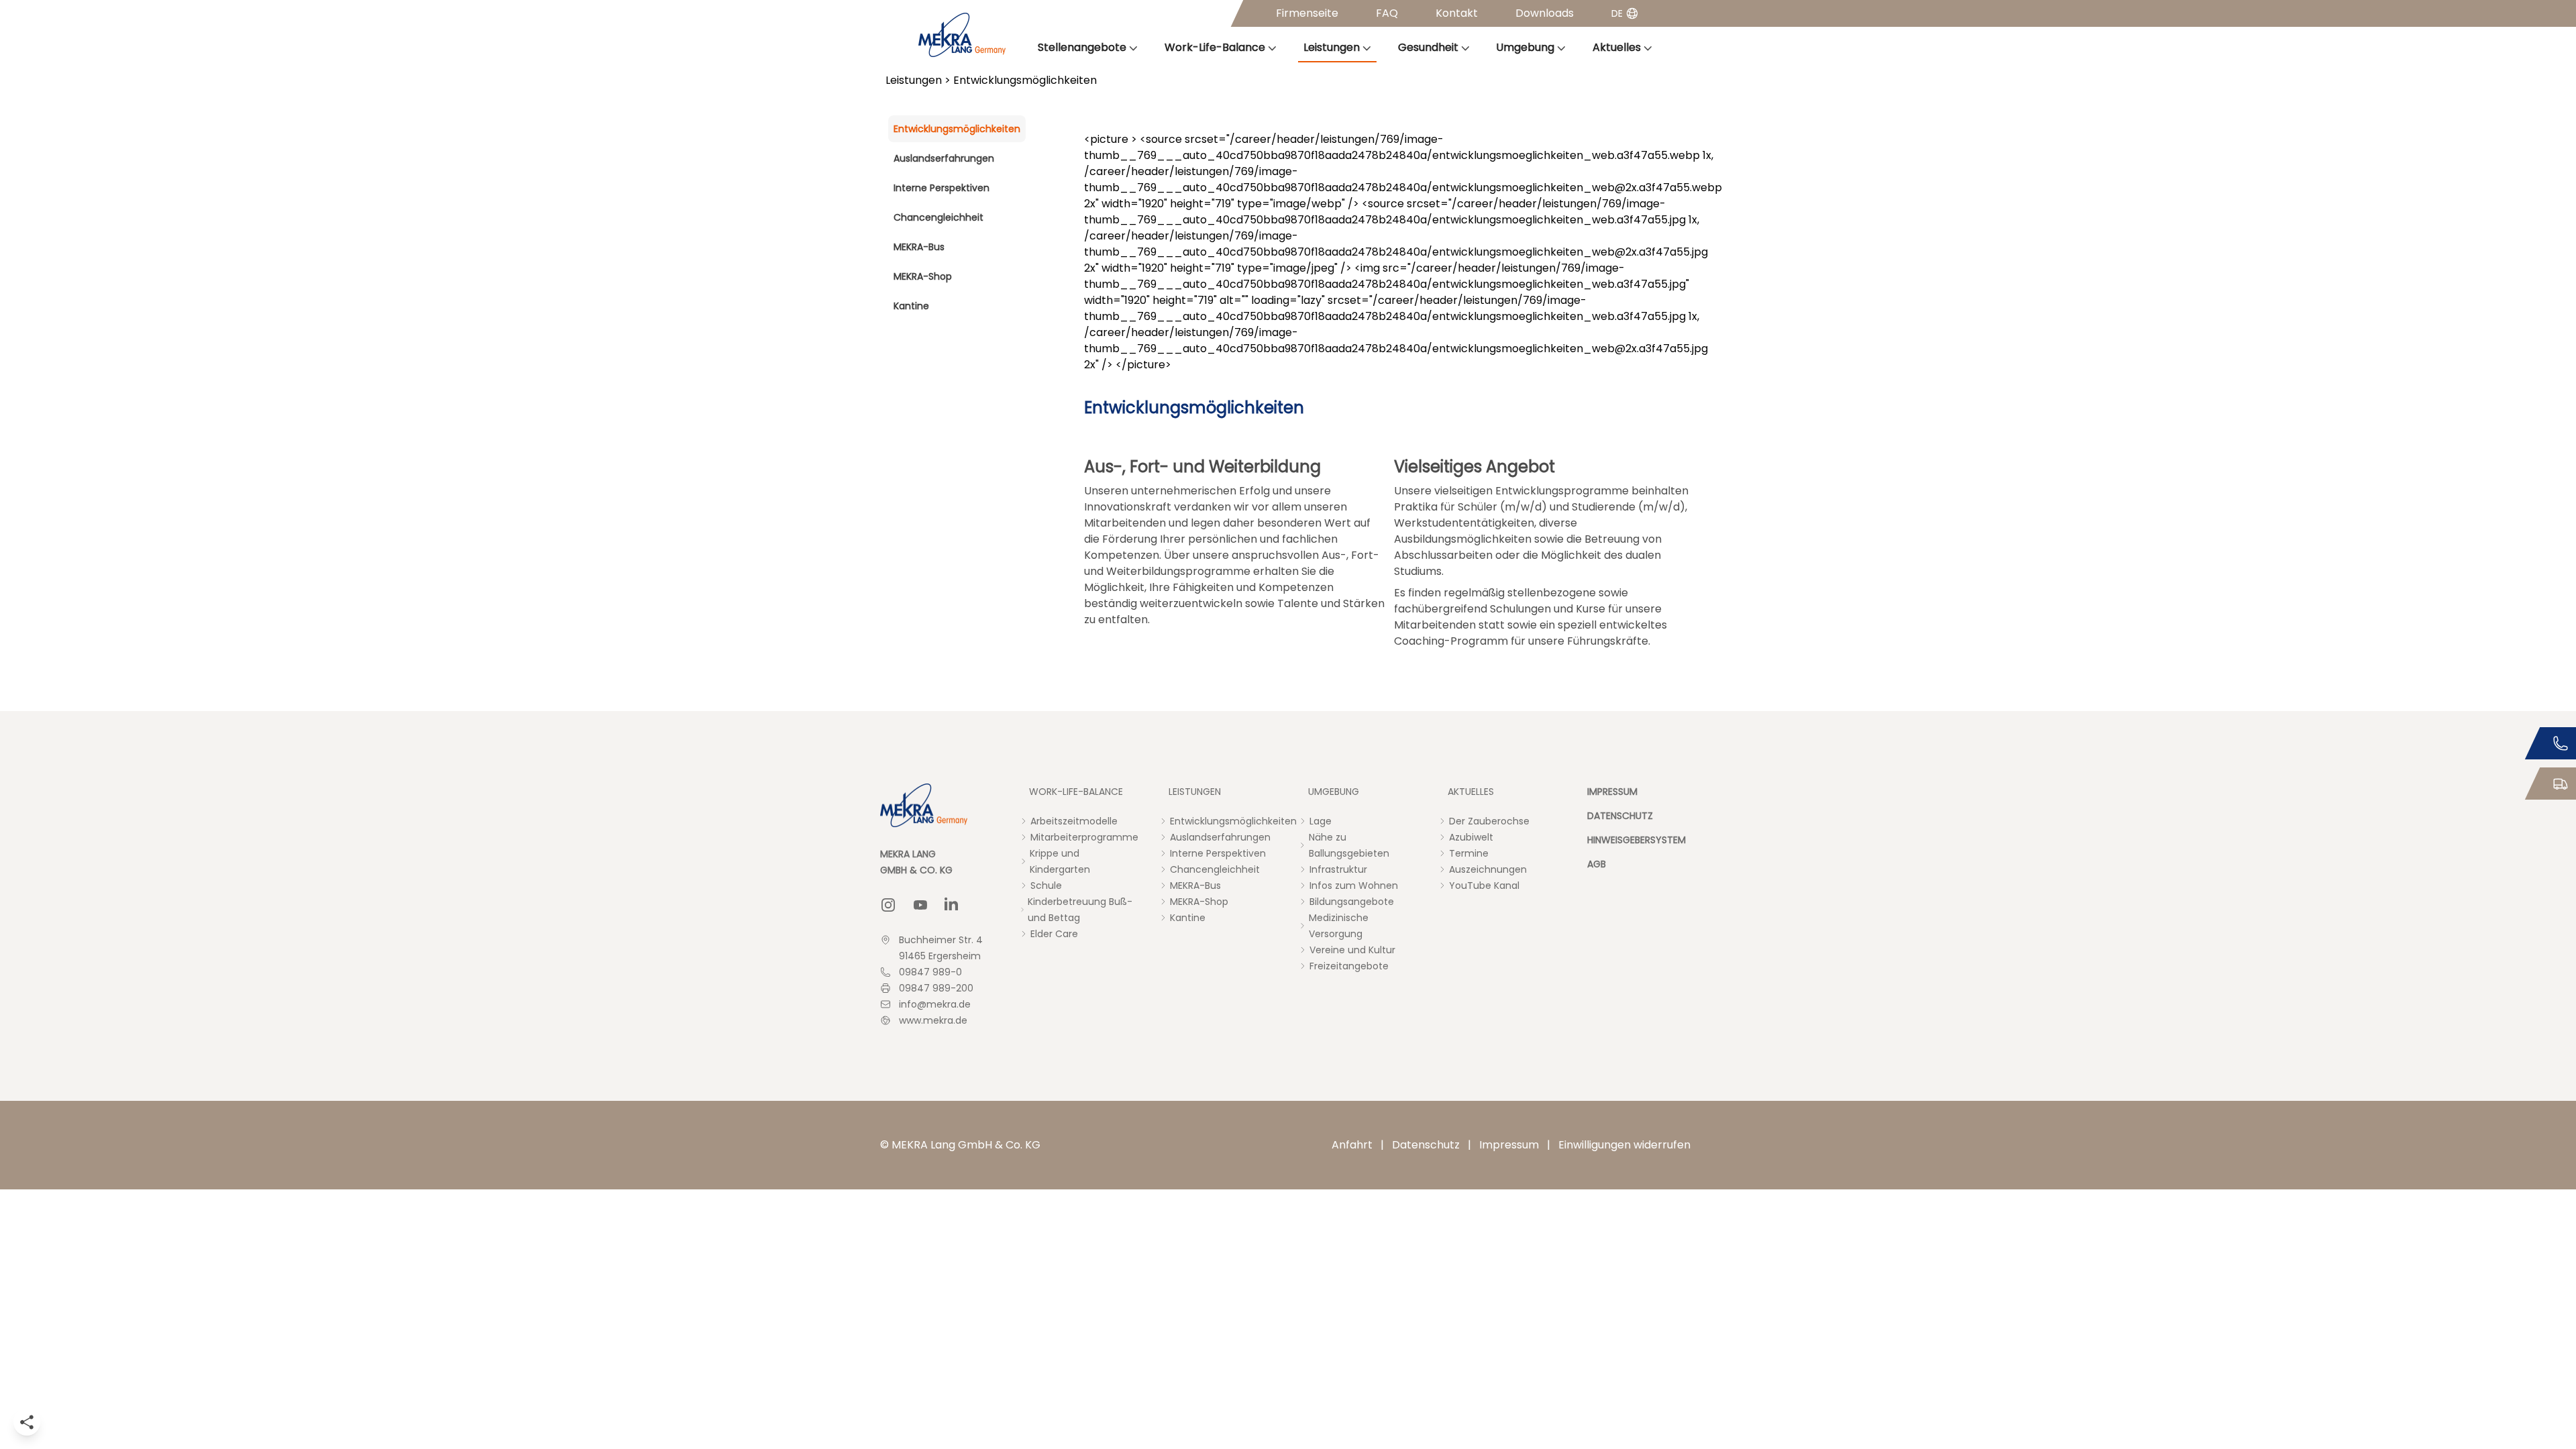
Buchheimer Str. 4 (941, 940)
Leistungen (1332, 47)
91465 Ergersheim (940, 956)
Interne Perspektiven (942, 188)
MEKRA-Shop (923, 276)
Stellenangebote (1082, 47)
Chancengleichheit (938, 217)
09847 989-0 (930, 972)
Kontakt (1457, 13)
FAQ (1387, 13)
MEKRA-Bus (919, 247)
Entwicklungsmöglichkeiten (957, 129)
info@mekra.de (935, 1004)
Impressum (1509, 1145)
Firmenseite (1307, 13)
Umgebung (1525, 47)
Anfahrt (1352, 1145)
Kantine (911, 306)
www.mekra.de (933, 1020)
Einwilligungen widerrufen (1624, 1145)
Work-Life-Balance (1215, 47)
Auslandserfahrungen (944, 158)
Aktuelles (1617, 47)
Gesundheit (1428, 47)
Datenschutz (1426, 1145)
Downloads (1545, 13)
